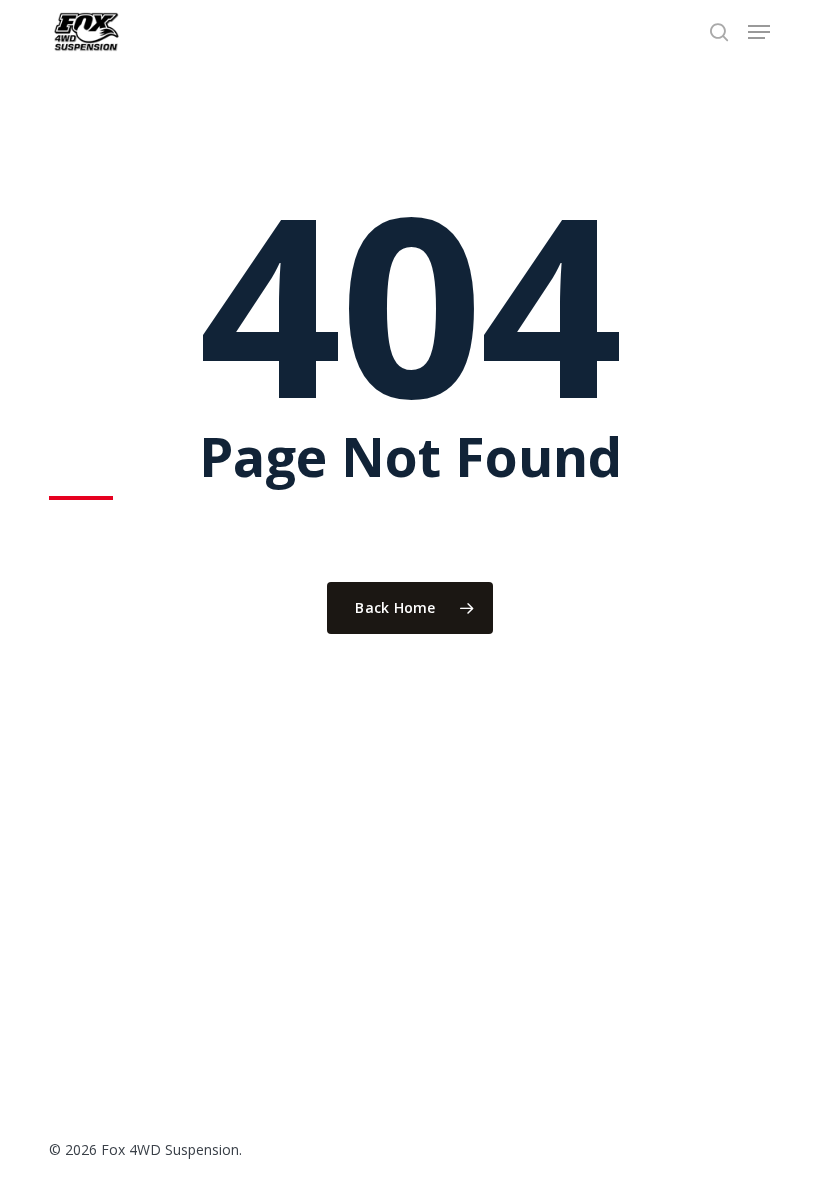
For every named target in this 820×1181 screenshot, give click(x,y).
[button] (759, 32)
